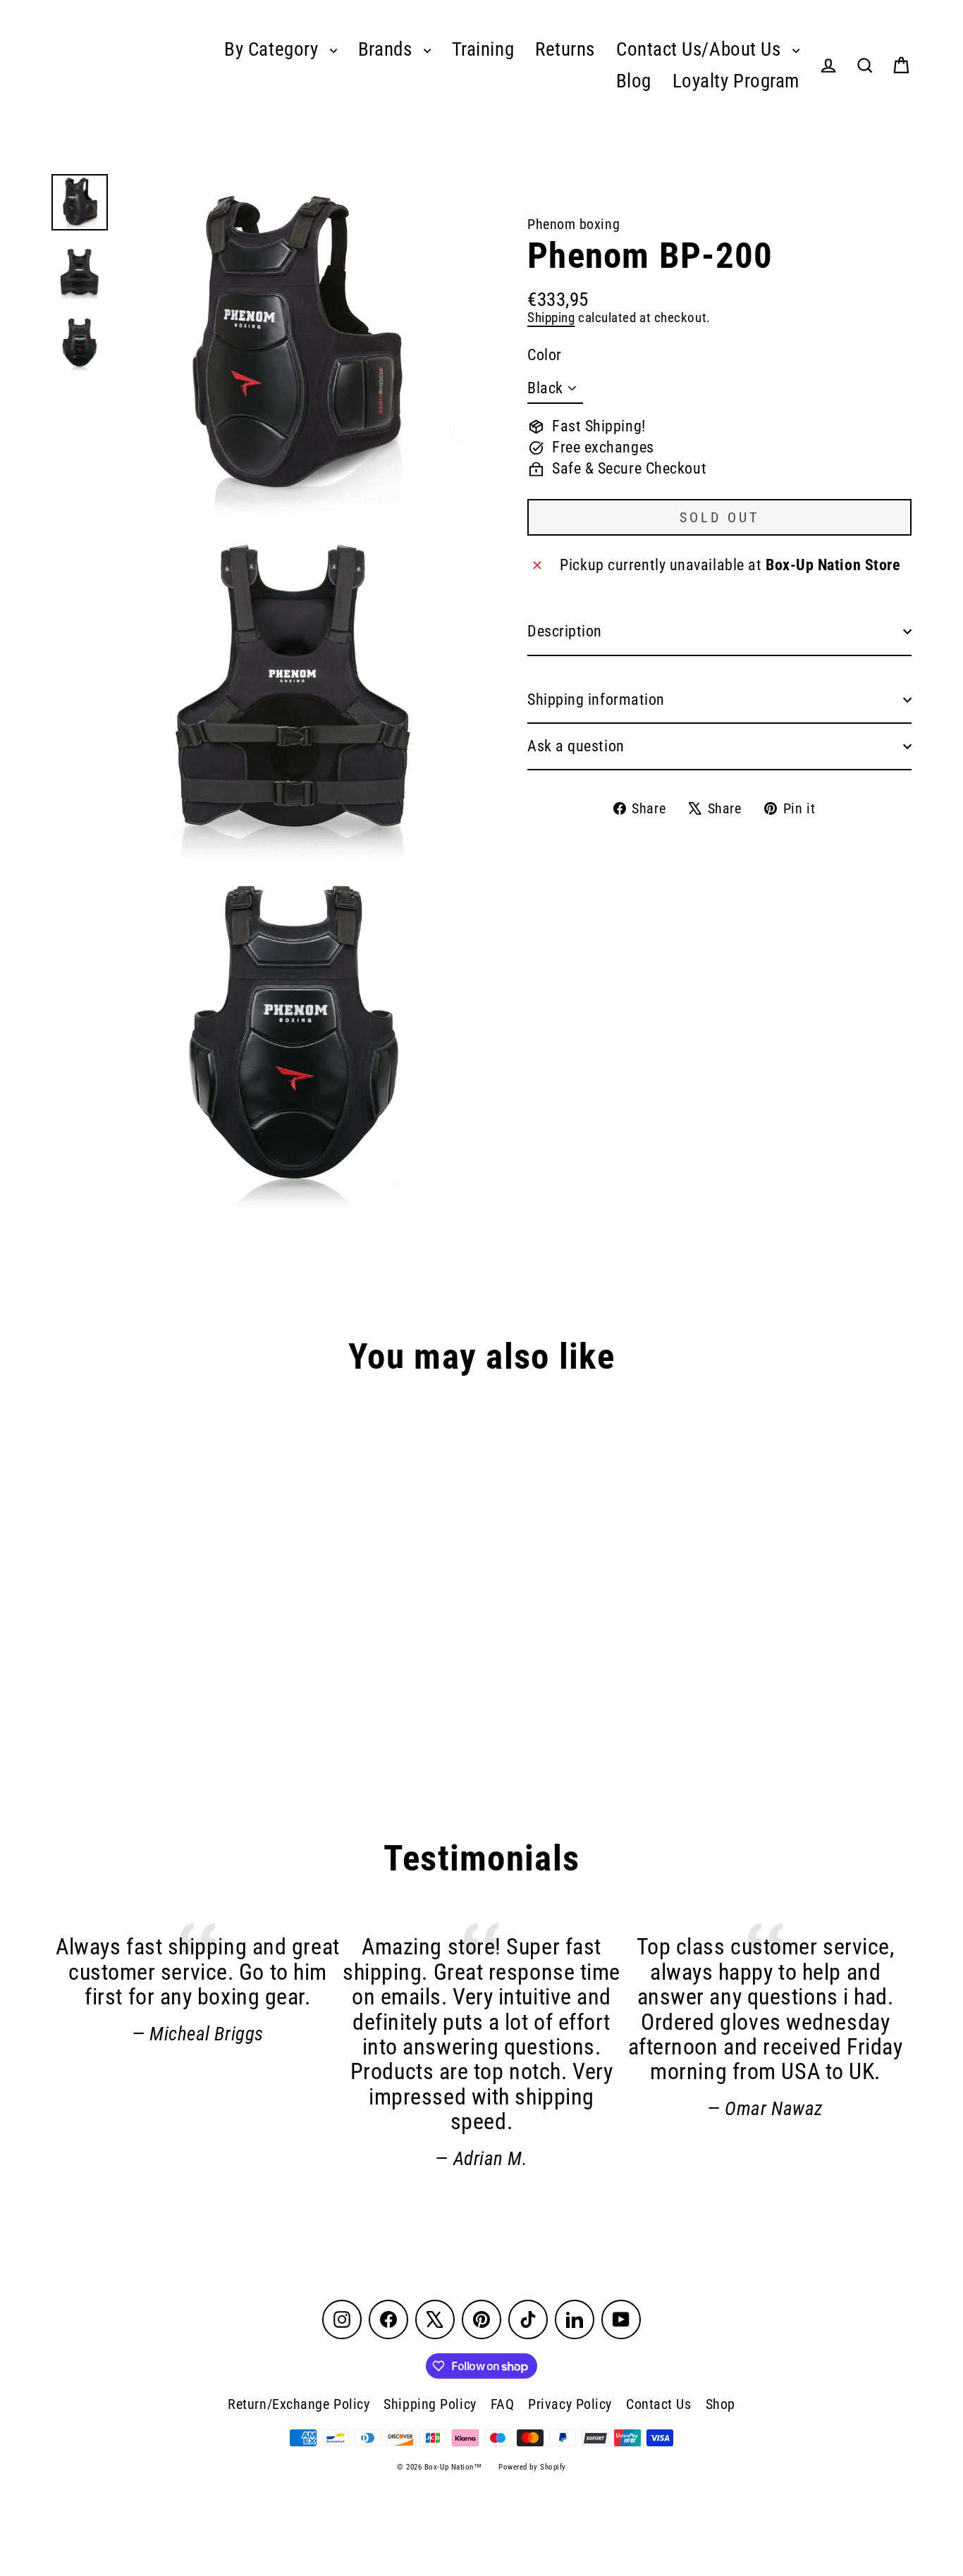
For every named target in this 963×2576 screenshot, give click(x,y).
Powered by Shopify (532, 2467)
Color (545, 355)
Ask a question (576, 746)
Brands (387, 49)
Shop (720, 2404)
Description (565, 631)
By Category (274, 49)
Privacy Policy (570, 2404)
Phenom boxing (573, 224)
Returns (565, 49)
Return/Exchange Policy (299, 2404)
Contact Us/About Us (701, 49)
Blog (634, 81)
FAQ (503, 2404)
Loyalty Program (736, 81)
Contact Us (659, 2404)
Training (483, 49)
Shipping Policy (430, 2404)
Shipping (551, 318)
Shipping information (596, 700)
